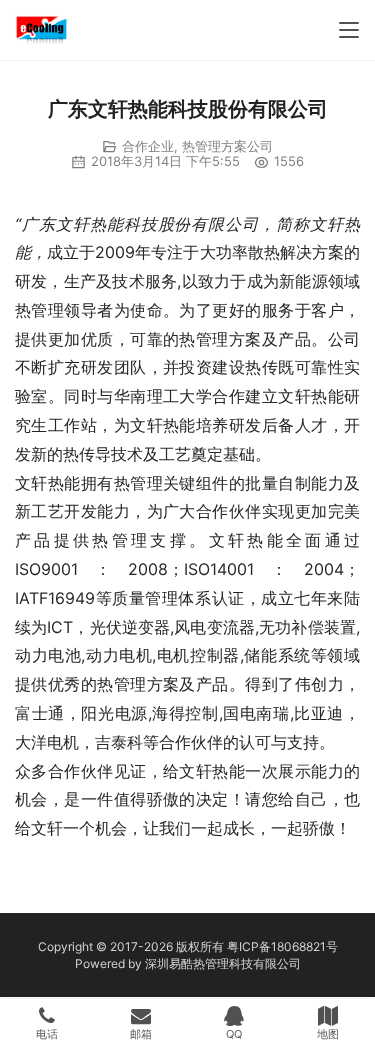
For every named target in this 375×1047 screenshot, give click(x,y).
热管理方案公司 (227, 146)
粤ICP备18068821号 (282, 946)
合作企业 (148, 146)
